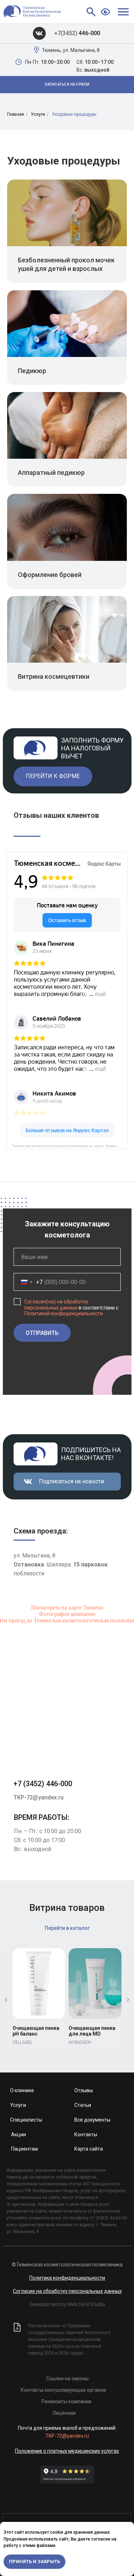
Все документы (92, 2120)
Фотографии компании (67, 1614)
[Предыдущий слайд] (6, 2000)
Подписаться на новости (71, 1481)
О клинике (22, 2090)
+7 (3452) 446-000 (43, 1784)
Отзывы (84, 2090)
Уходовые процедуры (74, 114)
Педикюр (32, 371)
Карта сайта (89, 2149)
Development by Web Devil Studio (67, 2304)
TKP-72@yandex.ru (39, 1797)
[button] (67, 85)
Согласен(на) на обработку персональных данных (56, 1305)
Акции (19, 2134)
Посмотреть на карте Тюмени (67, 1607)
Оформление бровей (50, 575)
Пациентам (24, 2149)
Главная (16, 114)
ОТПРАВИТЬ (42, 1333)
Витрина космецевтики (54, 676)
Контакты (86, 2134)
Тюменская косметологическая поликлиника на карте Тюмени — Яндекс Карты (70, 1146)
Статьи (83, 2105)
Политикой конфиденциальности (64, 1313)
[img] (39, 33)
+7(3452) (77, 33)
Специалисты (26, 2120)
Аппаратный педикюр (51, 473)
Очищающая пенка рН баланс (36, 2031)
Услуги (38, 114)
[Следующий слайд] (128, 2000)
